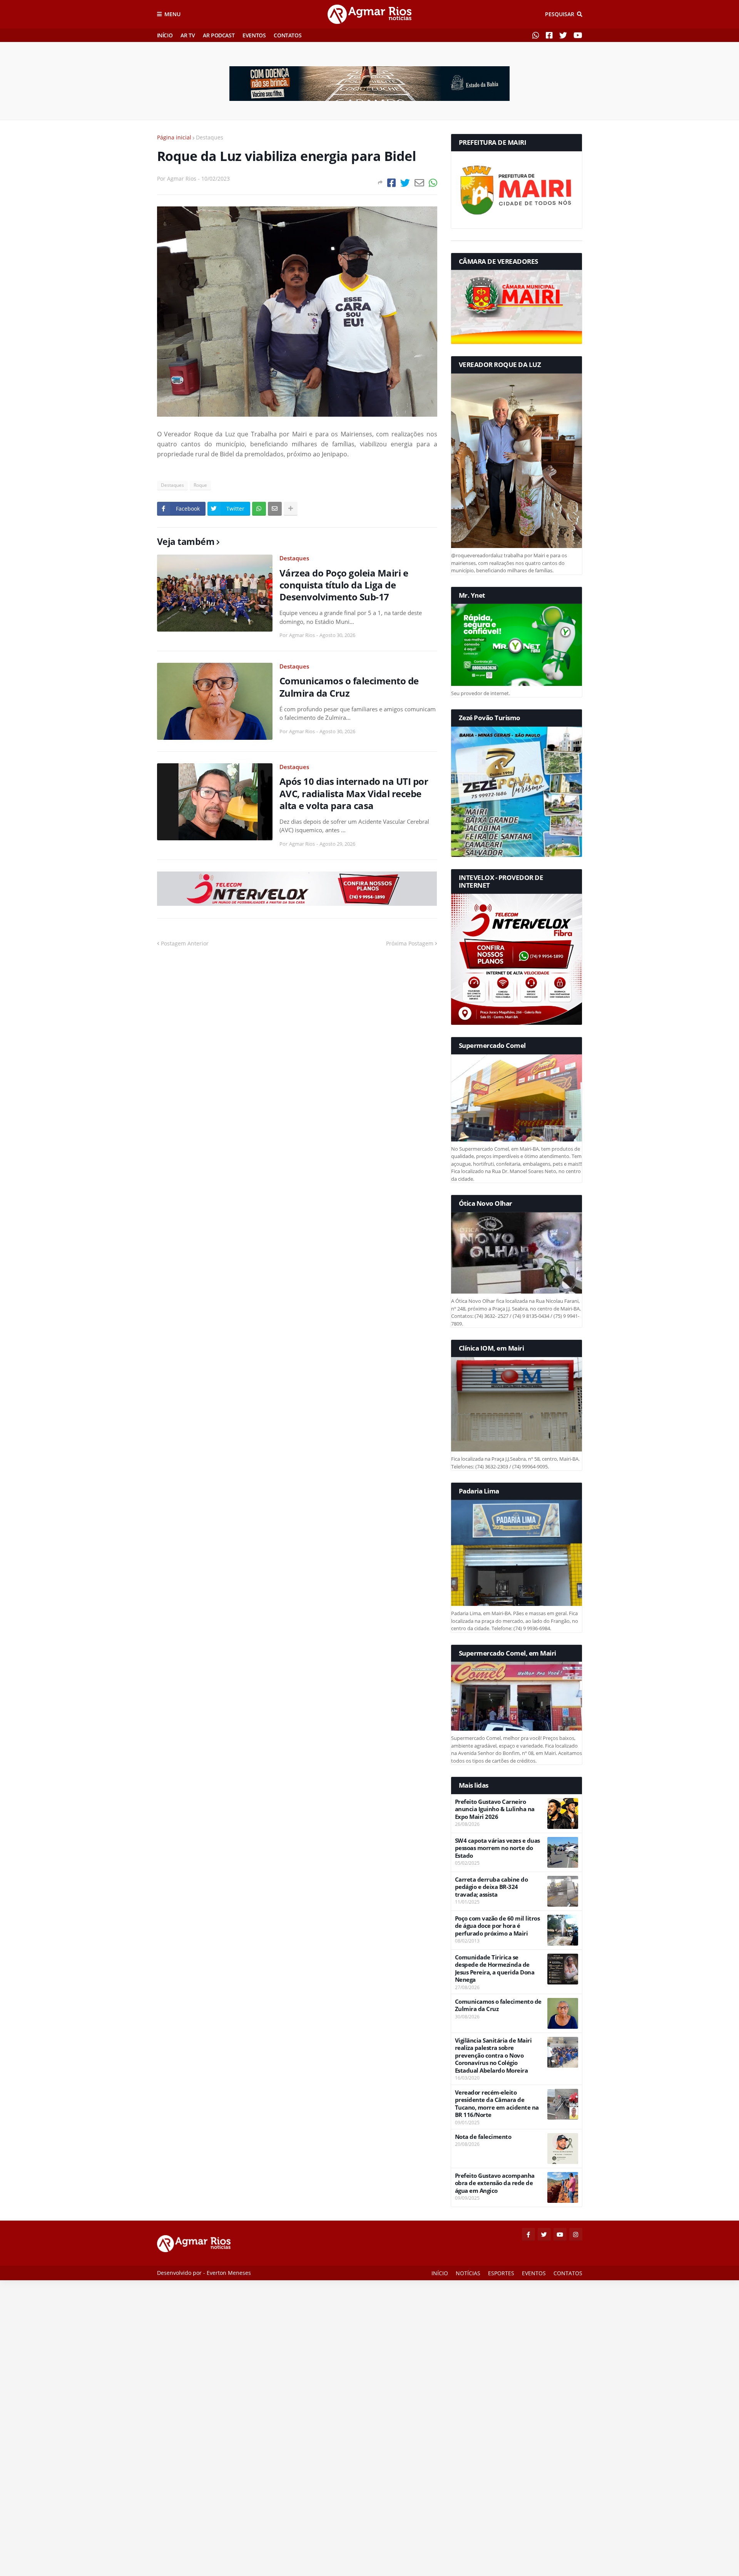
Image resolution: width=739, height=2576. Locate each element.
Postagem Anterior (185, 943)
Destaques (210, 137)
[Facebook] (391, 183)
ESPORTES (501, 2273)
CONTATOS (288, 35)
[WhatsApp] (433, 183)
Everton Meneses (229, 2273)
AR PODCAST (219, 35)
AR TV (188, 35)
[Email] (419, 183)
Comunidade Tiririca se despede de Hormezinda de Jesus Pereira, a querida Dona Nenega (495, 1969)
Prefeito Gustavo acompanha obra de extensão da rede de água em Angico (495, 2183)
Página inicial (174, 137)
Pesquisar (560, 14)
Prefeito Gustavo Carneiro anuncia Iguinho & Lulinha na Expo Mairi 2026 (495, 1809)
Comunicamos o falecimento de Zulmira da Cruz (349, 687)
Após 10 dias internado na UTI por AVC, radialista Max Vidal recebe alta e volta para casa (354, 793)
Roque (200, 485)
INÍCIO (165, 35)
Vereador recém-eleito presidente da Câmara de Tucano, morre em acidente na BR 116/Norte (497, 2104)
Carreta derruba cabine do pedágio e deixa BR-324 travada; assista (492, 1887)
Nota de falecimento (483, 2137)
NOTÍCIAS (468, 2273)
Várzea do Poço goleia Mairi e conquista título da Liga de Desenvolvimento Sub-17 (344, 585)
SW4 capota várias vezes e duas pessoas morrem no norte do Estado (497, 1848)
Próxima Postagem (410, 943)
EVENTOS (254, 35)
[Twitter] (405, 183)
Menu (172, 14)
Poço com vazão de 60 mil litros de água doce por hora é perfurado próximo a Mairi (497, 1926)
